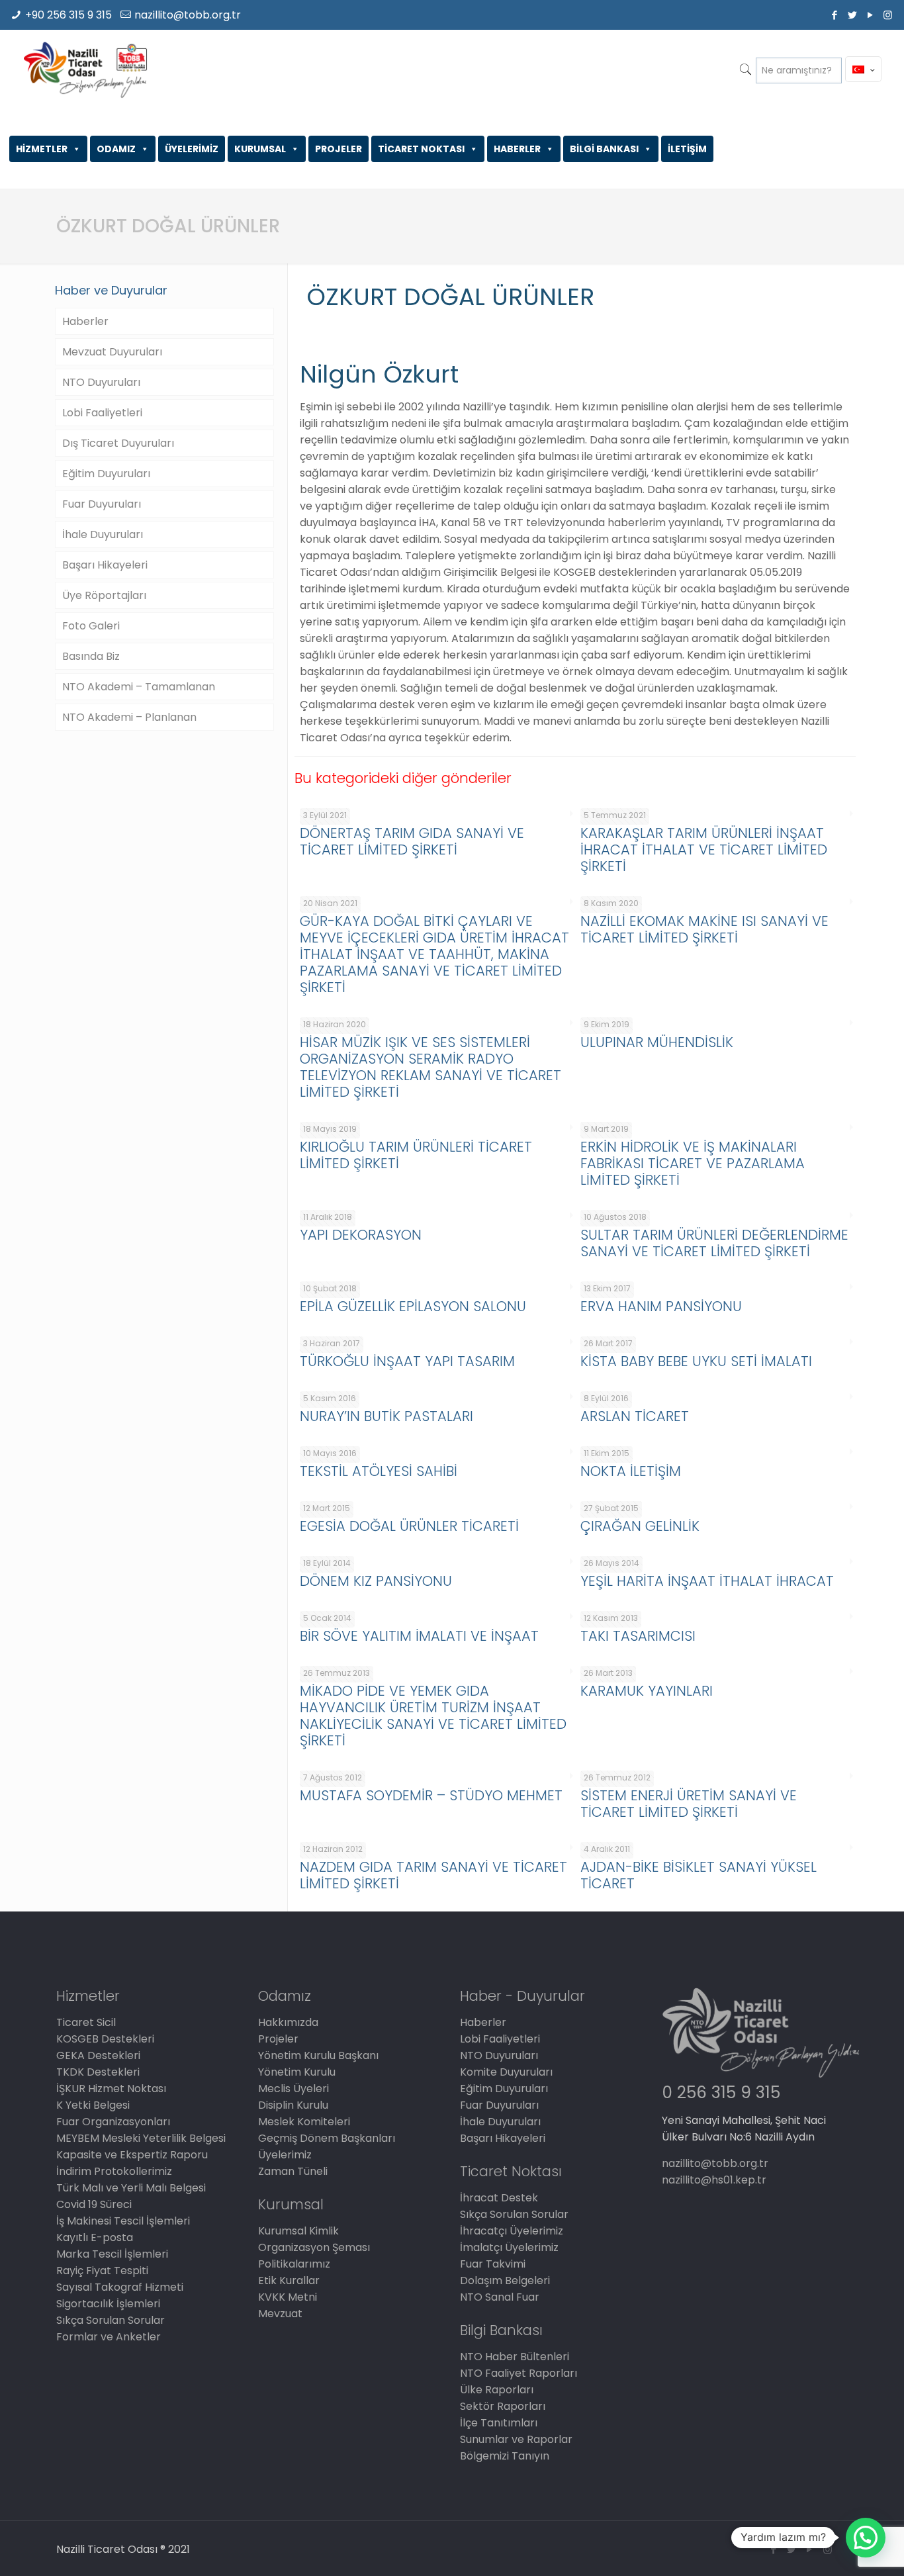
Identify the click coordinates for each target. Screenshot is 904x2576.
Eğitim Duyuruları (106, 474)
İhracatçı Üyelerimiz (512, 2231)
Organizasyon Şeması (314, 2247)
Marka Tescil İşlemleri (112, 2254)
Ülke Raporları (497, 2390)
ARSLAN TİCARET (635, 1416)
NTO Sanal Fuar (500, 2297)
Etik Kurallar (289, 2280)
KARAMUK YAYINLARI (647, 1691)
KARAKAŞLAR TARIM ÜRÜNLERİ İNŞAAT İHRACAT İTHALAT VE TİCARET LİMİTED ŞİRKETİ (704, 850)
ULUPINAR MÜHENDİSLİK (657, 1042)
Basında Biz (91, 656)
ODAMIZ (116, 149)
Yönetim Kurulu (297, 2072)
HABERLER (517, 149)
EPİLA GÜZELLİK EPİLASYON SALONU (413, 1306)
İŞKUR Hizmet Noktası (111, 2089)
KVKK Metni (288, 2297)
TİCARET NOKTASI (421, 149)
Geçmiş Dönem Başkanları (327, 2138)
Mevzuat (280, 2314)
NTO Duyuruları (101, 382)
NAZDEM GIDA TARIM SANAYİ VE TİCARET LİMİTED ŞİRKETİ (433, 1875)
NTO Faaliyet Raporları (519, 2373)
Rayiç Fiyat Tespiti (102, 2271)
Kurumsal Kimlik (298, 2231)
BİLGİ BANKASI (604, 149)
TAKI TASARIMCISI (638, 1636)
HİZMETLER (42, 149)
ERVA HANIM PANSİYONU (661, 1306)
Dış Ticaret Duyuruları (118, 443)
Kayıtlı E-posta (95, 2237)
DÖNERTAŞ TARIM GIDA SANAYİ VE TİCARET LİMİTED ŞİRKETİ (412, 841)
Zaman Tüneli (293, 2171)
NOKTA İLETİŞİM (631, 1471)
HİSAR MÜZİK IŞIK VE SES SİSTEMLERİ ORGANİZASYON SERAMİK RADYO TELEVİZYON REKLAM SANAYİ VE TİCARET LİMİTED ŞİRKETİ (430, 1067)
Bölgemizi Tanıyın (505, 2456)
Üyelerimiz (285, 2155)
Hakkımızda (288, 2022)
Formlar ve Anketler (109, 2337)
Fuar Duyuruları (102, 504)
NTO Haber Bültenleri (515, 2357)
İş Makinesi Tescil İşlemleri (123, 2221)
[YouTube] (870, 15)
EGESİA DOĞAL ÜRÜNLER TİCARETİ (409, 1526)
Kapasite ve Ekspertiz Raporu (132, 2155)
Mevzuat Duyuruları (112, 352)
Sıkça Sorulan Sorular (111, 2320)
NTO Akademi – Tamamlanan (139, 687)
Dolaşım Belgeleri (505, 2280)
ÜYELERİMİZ (192, 149)
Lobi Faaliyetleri (102, 413)
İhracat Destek (499, 2198)
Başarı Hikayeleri (105, 565)
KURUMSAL (260, 149)
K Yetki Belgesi (93, 2105)
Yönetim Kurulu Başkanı (318, 2055)
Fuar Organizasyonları (113, 2122)
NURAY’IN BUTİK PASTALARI (386, 1416)
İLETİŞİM (687, 149)
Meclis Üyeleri (294, 2089)
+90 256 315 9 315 (68, 15)
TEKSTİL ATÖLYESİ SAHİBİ (379, 1471)
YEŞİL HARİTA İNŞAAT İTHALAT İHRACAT (707, 1581)
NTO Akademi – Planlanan (129, 717)
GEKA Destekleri (98, 2055)
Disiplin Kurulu (293, 2105)
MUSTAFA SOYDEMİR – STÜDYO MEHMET (431, 1795)
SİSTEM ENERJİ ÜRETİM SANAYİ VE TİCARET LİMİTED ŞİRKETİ (689, 1804)
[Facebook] (834, 15)
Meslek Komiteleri (304, 2122)
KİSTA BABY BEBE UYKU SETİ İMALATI (696, 1361)
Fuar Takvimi (493, 2264)
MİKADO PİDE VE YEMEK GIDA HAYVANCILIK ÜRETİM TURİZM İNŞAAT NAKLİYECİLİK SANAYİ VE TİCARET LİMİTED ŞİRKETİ (433, 1716)
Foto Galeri (91, 626)
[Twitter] (852, 15)
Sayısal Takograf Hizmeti (120, 2287)
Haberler (85, 321)
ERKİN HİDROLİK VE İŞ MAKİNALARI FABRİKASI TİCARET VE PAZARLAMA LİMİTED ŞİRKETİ (693, 1163)
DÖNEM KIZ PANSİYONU (376, 1581)
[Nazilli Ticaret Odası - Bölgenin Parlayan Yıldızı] (85, 69)
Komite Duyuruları (506, 2072)
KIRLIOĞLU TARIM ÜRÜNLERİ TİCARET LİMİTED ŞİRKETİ (416, 1155)
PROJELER (339, 149)
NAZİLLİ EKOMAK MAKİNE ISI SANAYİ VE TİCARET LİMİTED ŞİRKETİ (704, 929)
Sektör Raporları (503, 2406)
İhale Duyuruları (103, 534)
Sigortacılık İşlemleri (108, 2304)
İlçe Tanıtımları (499, 2423)
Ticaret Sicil (86, 2022)
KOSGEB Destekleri (105, 2039)
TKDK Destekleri (98, 2072)
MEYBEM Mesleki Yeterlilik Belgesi (141, 2138)
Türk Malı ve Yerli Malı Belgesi (131, 2188)
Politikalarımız (294, 2264)
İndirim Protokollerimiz (114, 2171)
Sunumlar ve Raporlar (516, 2439)
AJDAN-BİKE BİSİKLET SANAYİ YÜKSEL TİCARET (699, 1875)
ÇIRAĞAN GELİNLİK (640, 1526)
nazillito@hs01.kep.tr (714, 2180)
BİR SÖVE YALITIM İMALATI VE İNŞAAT (419, 1636)
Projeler (278, 2039)
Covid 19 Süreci (94, 2204)
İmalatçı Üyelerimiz (509, 2247)
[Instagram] (888, 15)
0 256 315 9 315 (721, 2093)
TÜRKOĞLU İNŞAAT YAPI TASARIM (407, 1361)
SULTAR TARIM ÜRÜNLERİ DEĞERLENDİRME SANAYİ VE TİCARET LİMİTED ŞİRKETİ (714, 1243)
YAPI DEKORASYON (361, 1235)
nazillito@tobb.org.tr (188, 15)
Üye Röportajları (104, 595)
